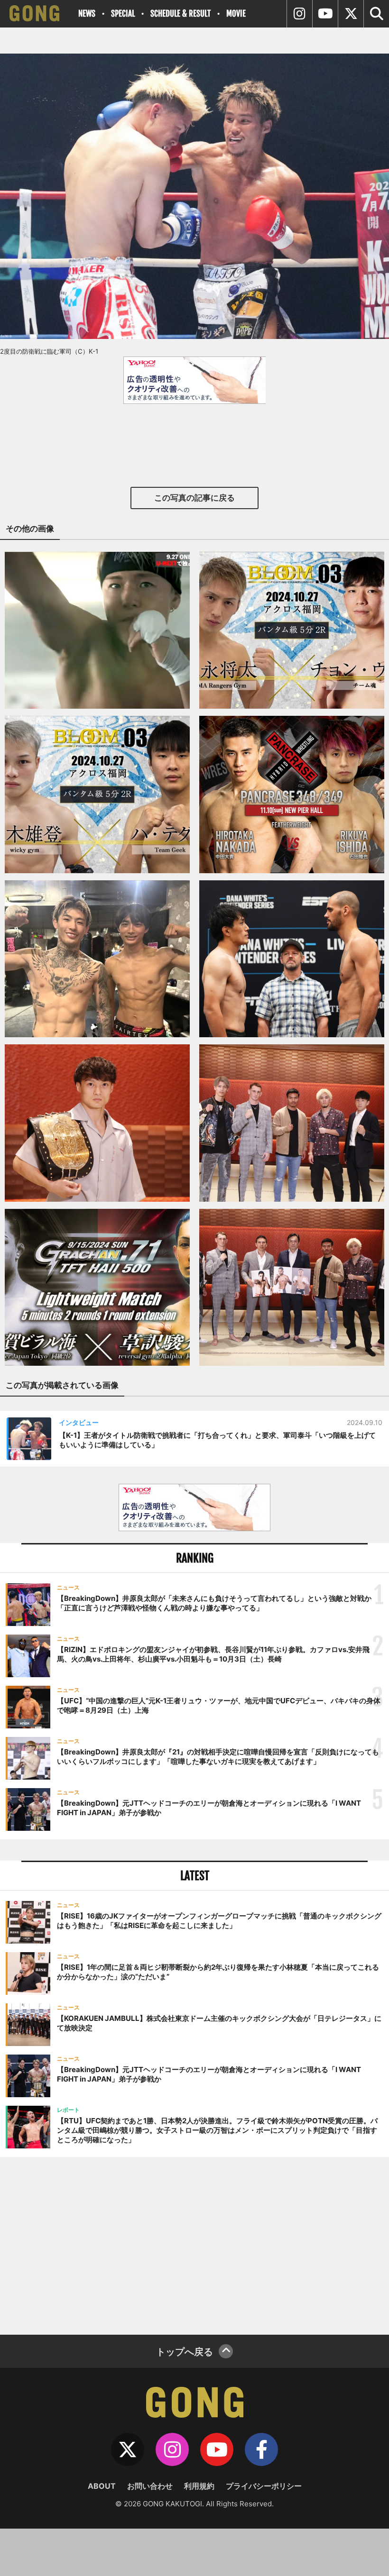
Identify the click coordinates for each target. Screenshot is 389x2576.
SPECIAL (123, 14)
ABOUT (102, 2486)
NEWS (87, 14)
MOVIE (236, 14)
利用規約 (199, 2486)
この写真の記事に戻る (194, 498)
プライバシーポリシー (264, 2486)
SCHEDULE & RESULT (181, 14)
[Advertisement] (194, 2245)
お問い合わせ (150, 2486)
